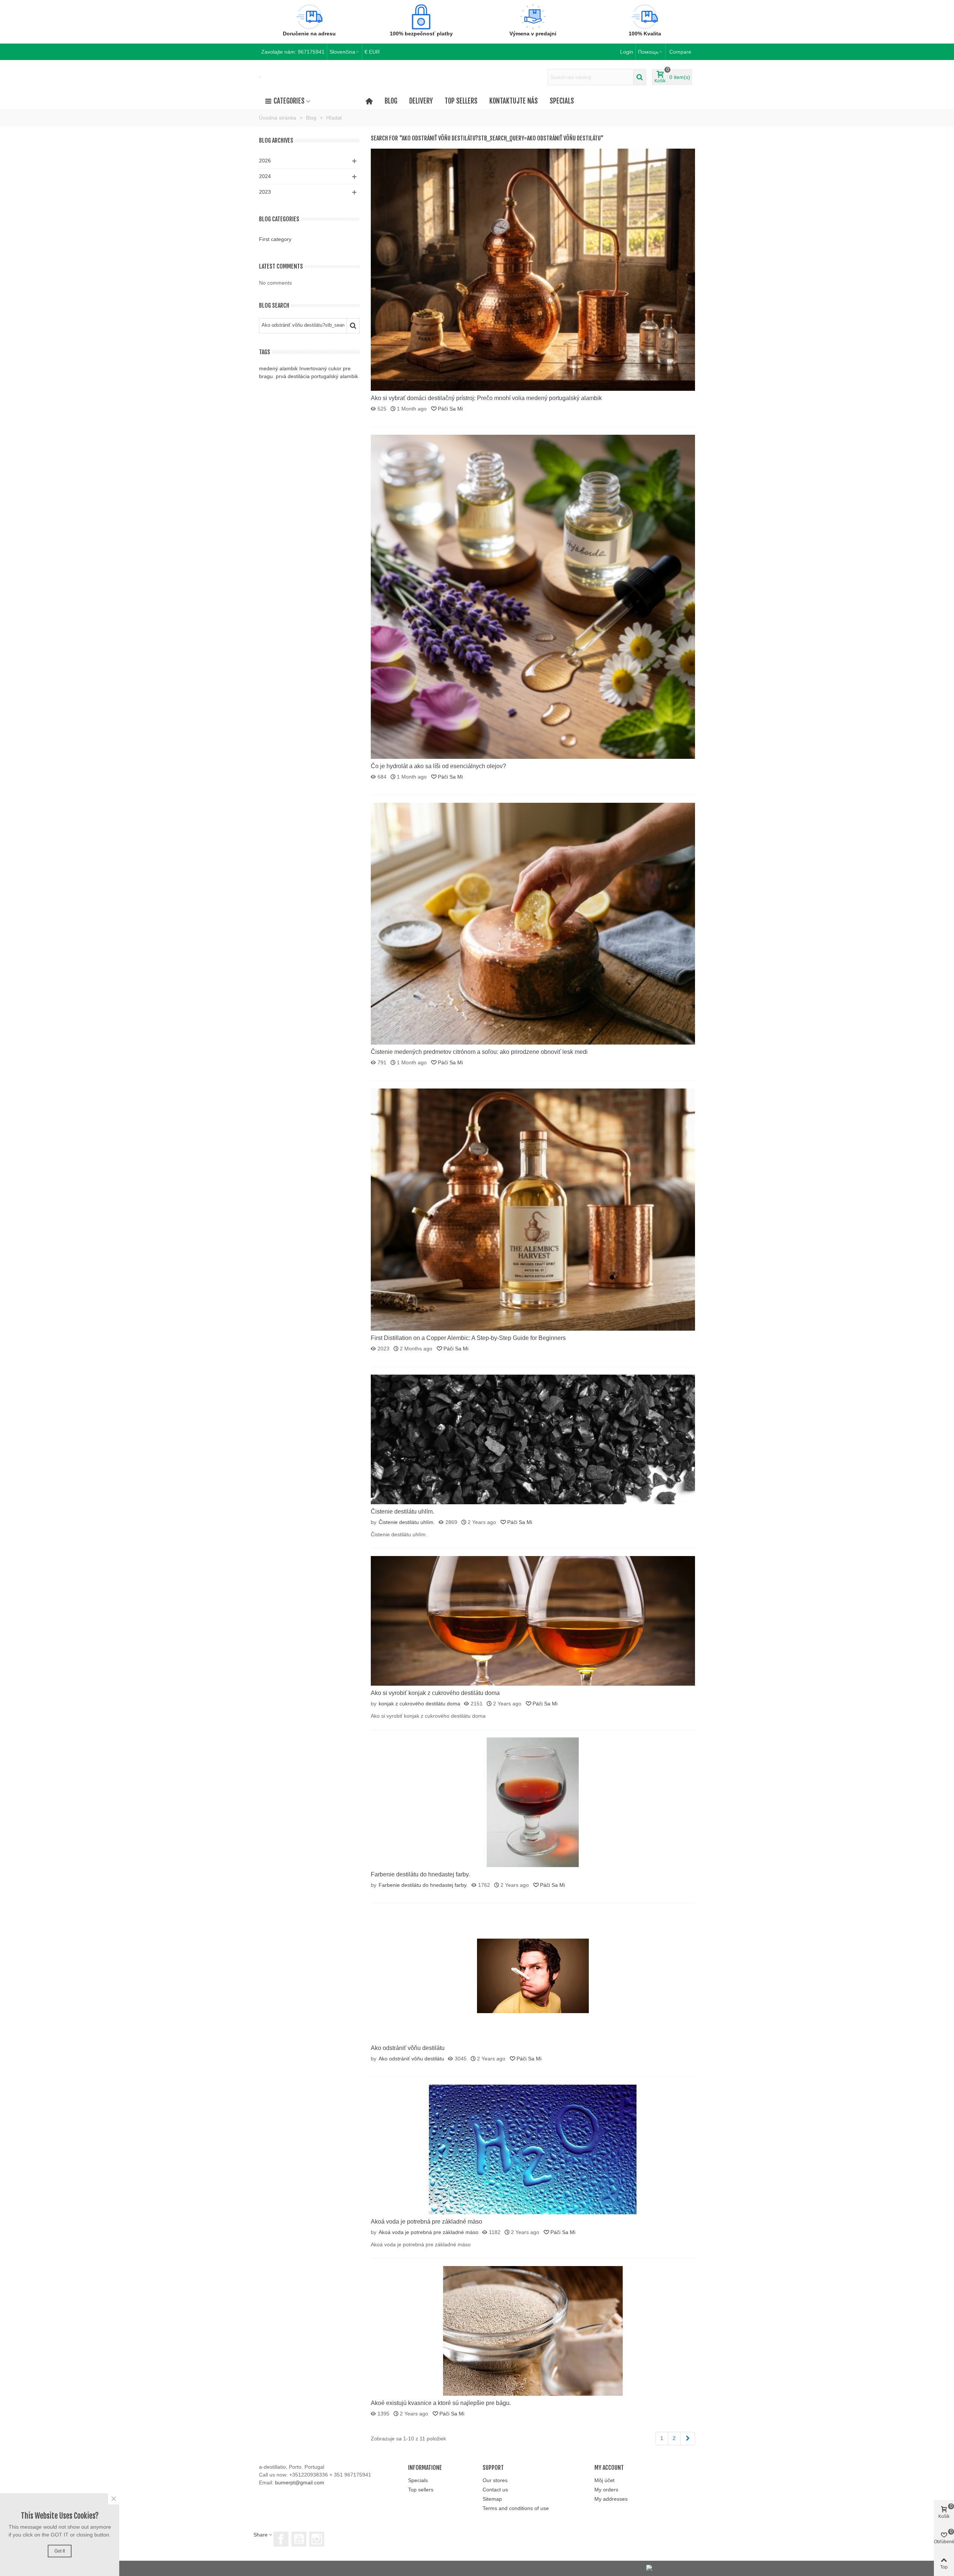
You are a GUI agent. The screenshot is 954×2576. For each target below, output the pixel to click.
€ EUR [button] (372, 52)
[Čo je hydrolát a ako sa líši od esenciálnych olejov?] (533, 596)
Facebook (281, 2539)
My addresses (611, 2499)
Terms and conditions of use (516, 2508)
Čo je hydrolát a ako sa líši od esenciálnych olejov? (438, 766)
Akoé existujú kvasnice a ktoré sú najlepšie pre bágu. (441, 2403)
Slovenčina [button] (342, 52)
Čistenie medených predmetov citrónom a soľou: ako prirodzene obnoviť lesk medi (479, 1052)
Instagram (317, 2539)
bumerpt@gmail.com (300, 2482)
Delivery (421, 101)
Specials (562, 101)
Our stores (495, 2480)
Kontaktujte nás (514, 101)
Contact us (495, 2490)
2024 (265, 176)
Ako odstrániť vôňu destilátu (408, 2048)
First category (275, 239)
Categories (289, 101)
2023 (265, 192)
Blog (391, 101)
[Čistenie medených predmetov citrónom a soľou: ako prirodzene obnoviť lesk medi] (533, 923)
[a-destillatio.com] (260, 77)
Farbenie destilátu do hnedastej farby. (420, 1874)
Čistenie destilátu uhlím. (402, 1512)
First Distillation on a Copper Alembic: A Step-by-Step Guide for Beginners (468, 1338)
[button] (650, 52)
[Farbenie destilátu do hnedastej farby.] (533, 1802)
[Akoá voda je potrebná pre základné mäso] (533, 2149)
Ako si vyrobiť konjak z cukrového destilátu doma (435, 1693)
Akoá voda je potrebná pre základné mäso (427, 2222)
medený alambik (278, 368)
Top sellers (461, 101)
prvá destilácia (293, 376)
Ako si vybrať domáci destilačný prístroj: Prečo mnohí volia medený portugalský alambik (486, 398)
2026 (265, 161)
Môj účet (604, 2480)
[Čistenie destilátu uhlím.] (533, 1439)
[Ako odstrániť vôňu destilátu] (533, 1975)
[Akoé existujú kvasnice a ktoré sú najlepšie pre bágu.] (533, 2331)
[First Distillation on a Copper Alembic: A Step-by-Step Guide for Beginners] (533, 1209)
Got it (60, 2551)
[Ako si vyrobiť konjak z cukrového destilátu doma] (533, 1620)
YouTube (299, 2539)
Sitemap (492, 2499)
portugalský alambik (335, 376)
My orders (606, 2490)
